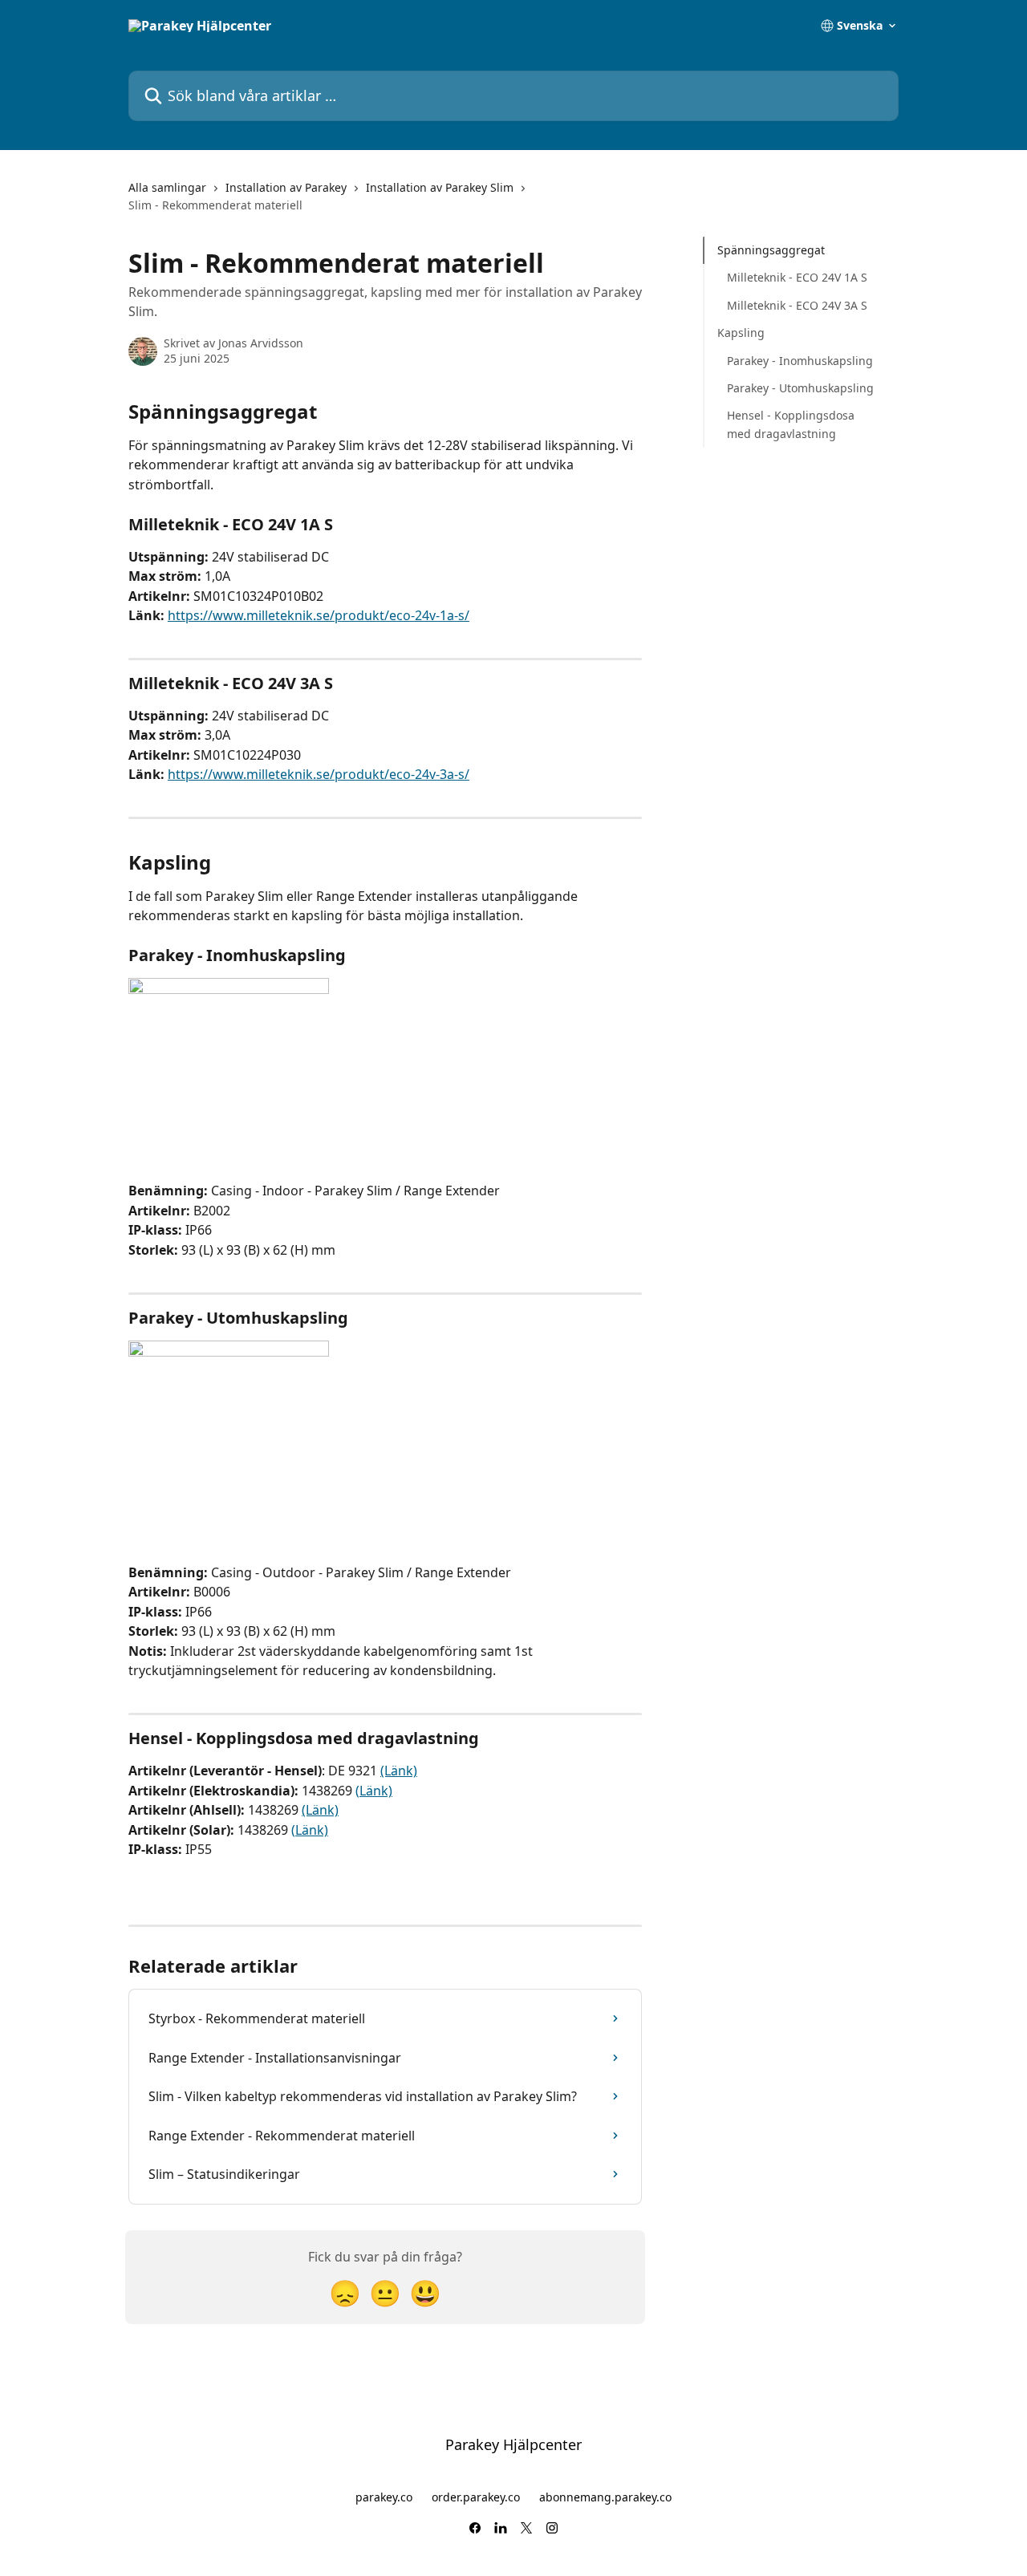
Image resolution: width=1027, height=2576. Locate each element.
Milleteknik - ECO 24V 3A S (797, 305)
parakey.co (384, 2497)
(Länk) (399, 1771)
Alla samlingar (167, 187)
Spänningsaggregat (771, 250)
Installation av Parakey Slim (440, 187)
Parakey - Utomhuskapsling (800, 388)
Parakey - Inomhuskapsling (800, 360)
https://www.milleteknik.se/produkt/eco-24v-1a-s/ (319, 615)
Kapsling (741, 333)
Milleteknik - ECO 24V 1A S (797, 277)
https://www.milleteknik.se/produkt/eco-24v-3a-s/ (319, 774)
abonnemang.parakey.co (605, 2497)
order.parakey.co (476, 2497)
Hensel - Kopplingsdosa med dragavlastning (791, 424)
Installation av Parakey (286, 187)
